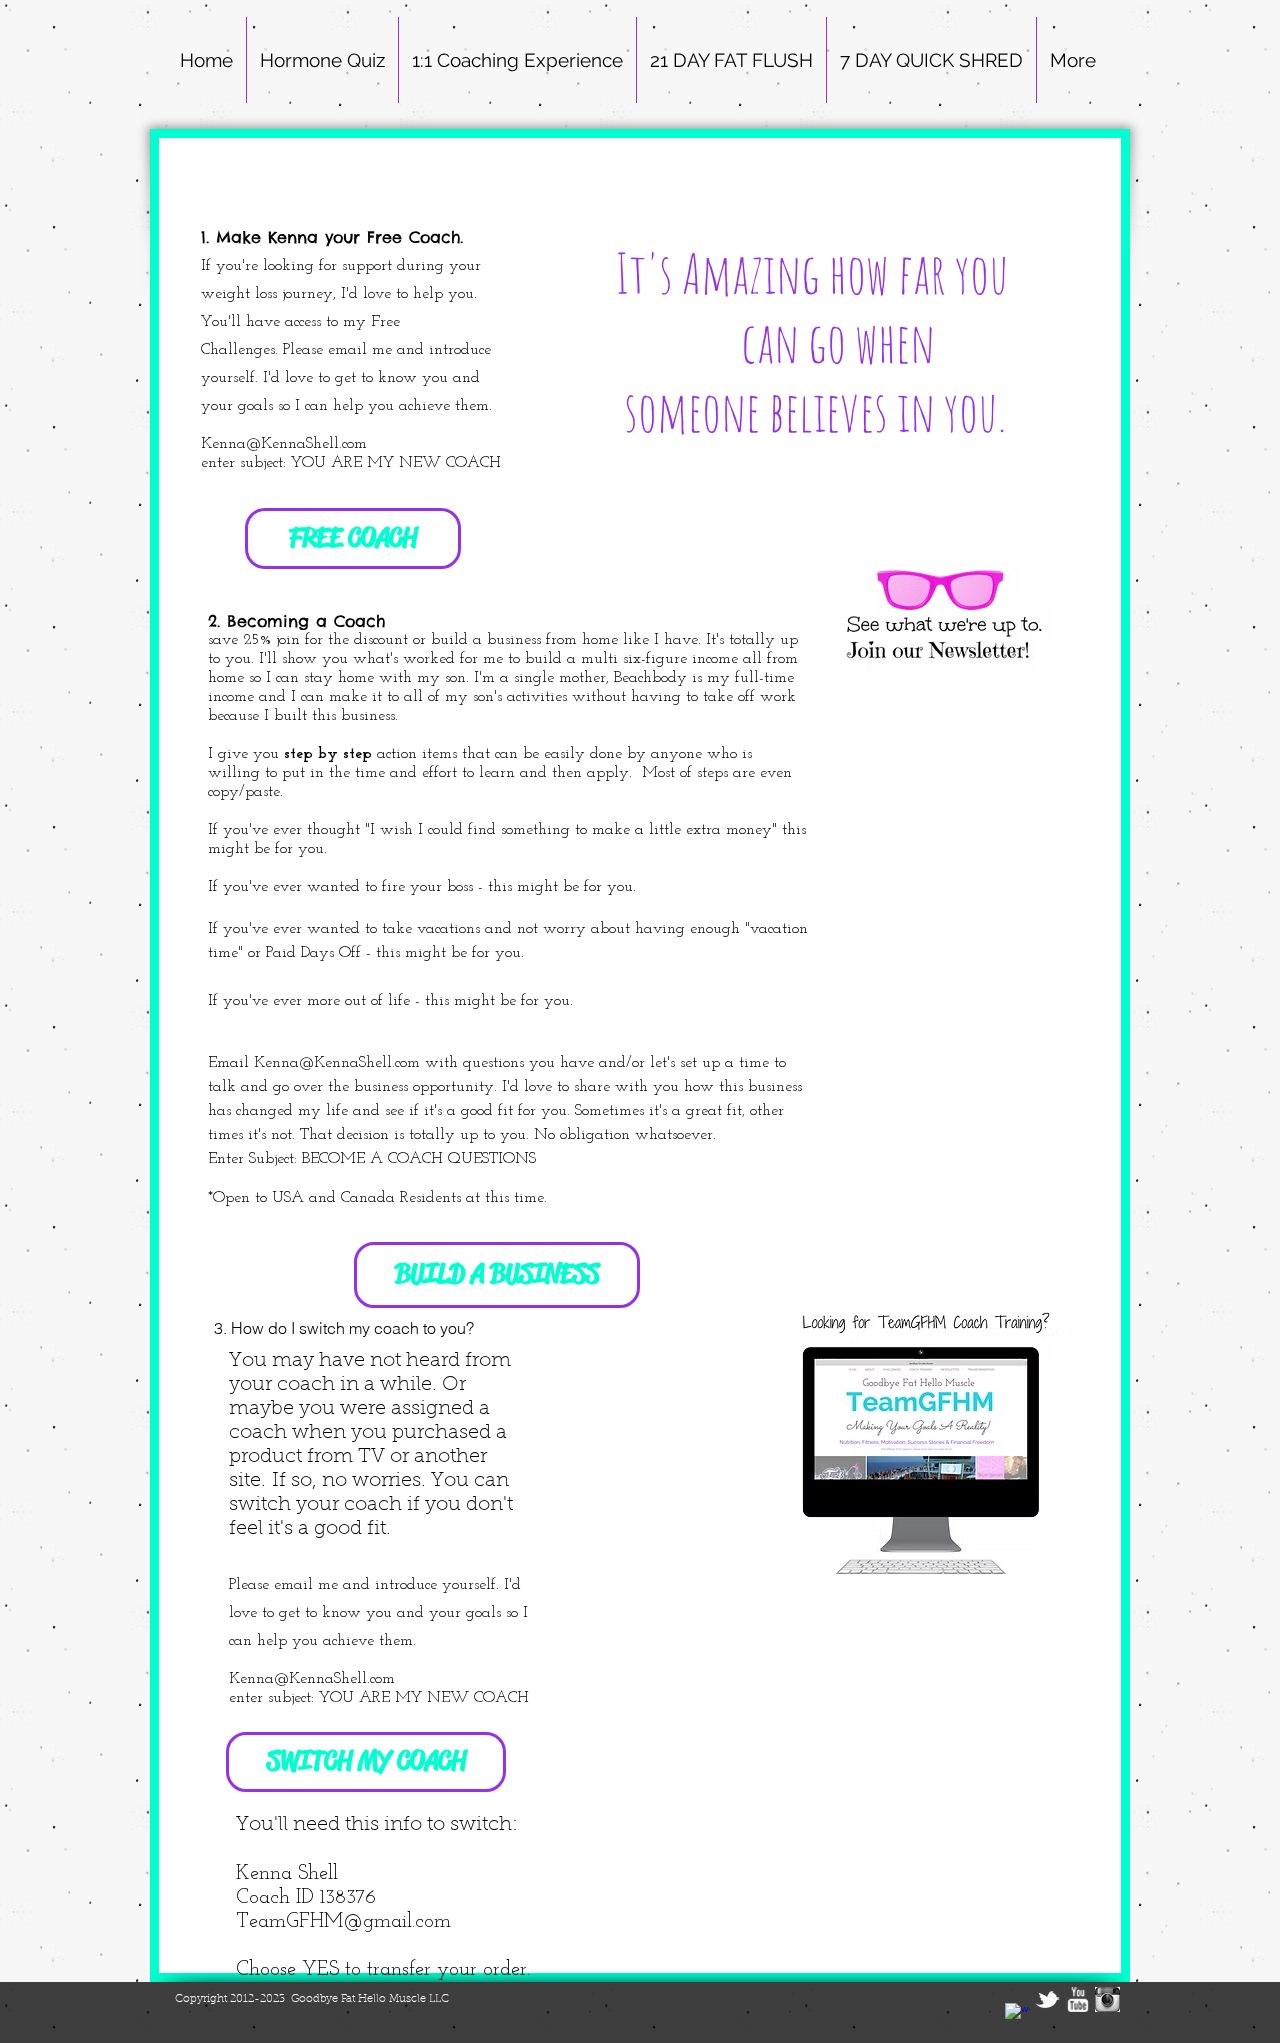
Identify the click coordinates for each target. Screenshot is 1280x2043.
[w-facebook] (1017, 2015)
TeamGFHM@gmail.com (343, 1922)
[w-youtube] (1077, 1999)
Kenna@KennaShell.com (337, 1063)
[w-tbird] (1047, 1999)
